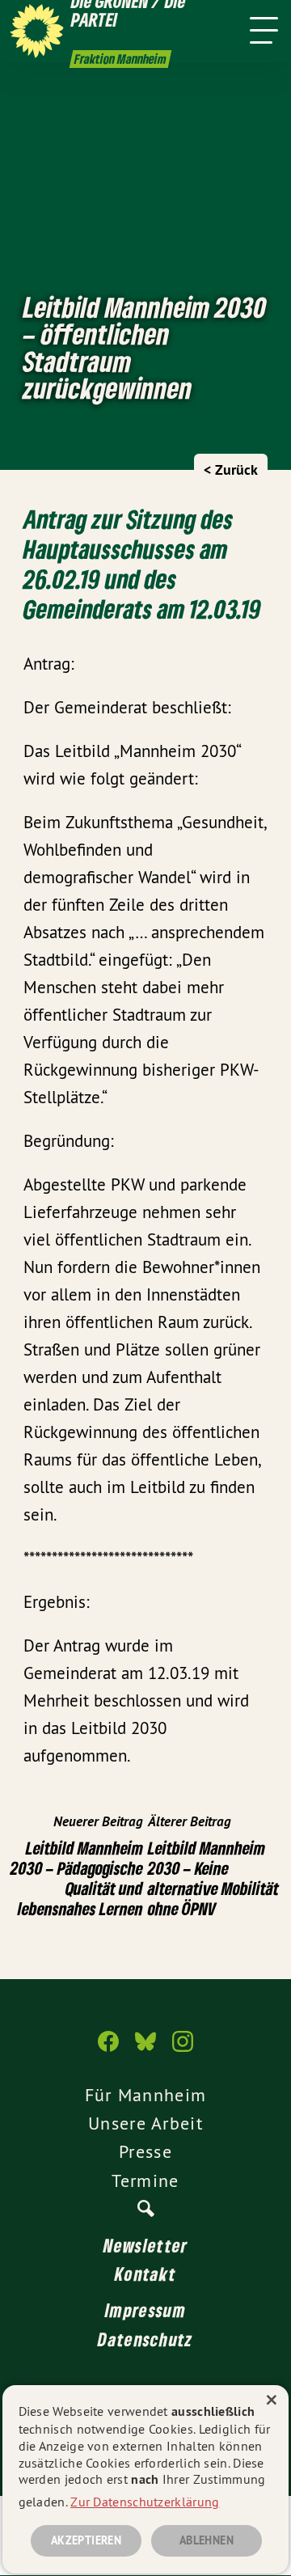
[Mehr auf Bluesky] (145, 2049)
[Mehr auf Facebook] (108, 2049)
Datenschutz (145, 2339)
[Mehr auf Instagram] (183, 2049)
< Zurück (231, 470)
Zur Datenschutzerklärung (145, 2502)
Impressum (145, 2310)
